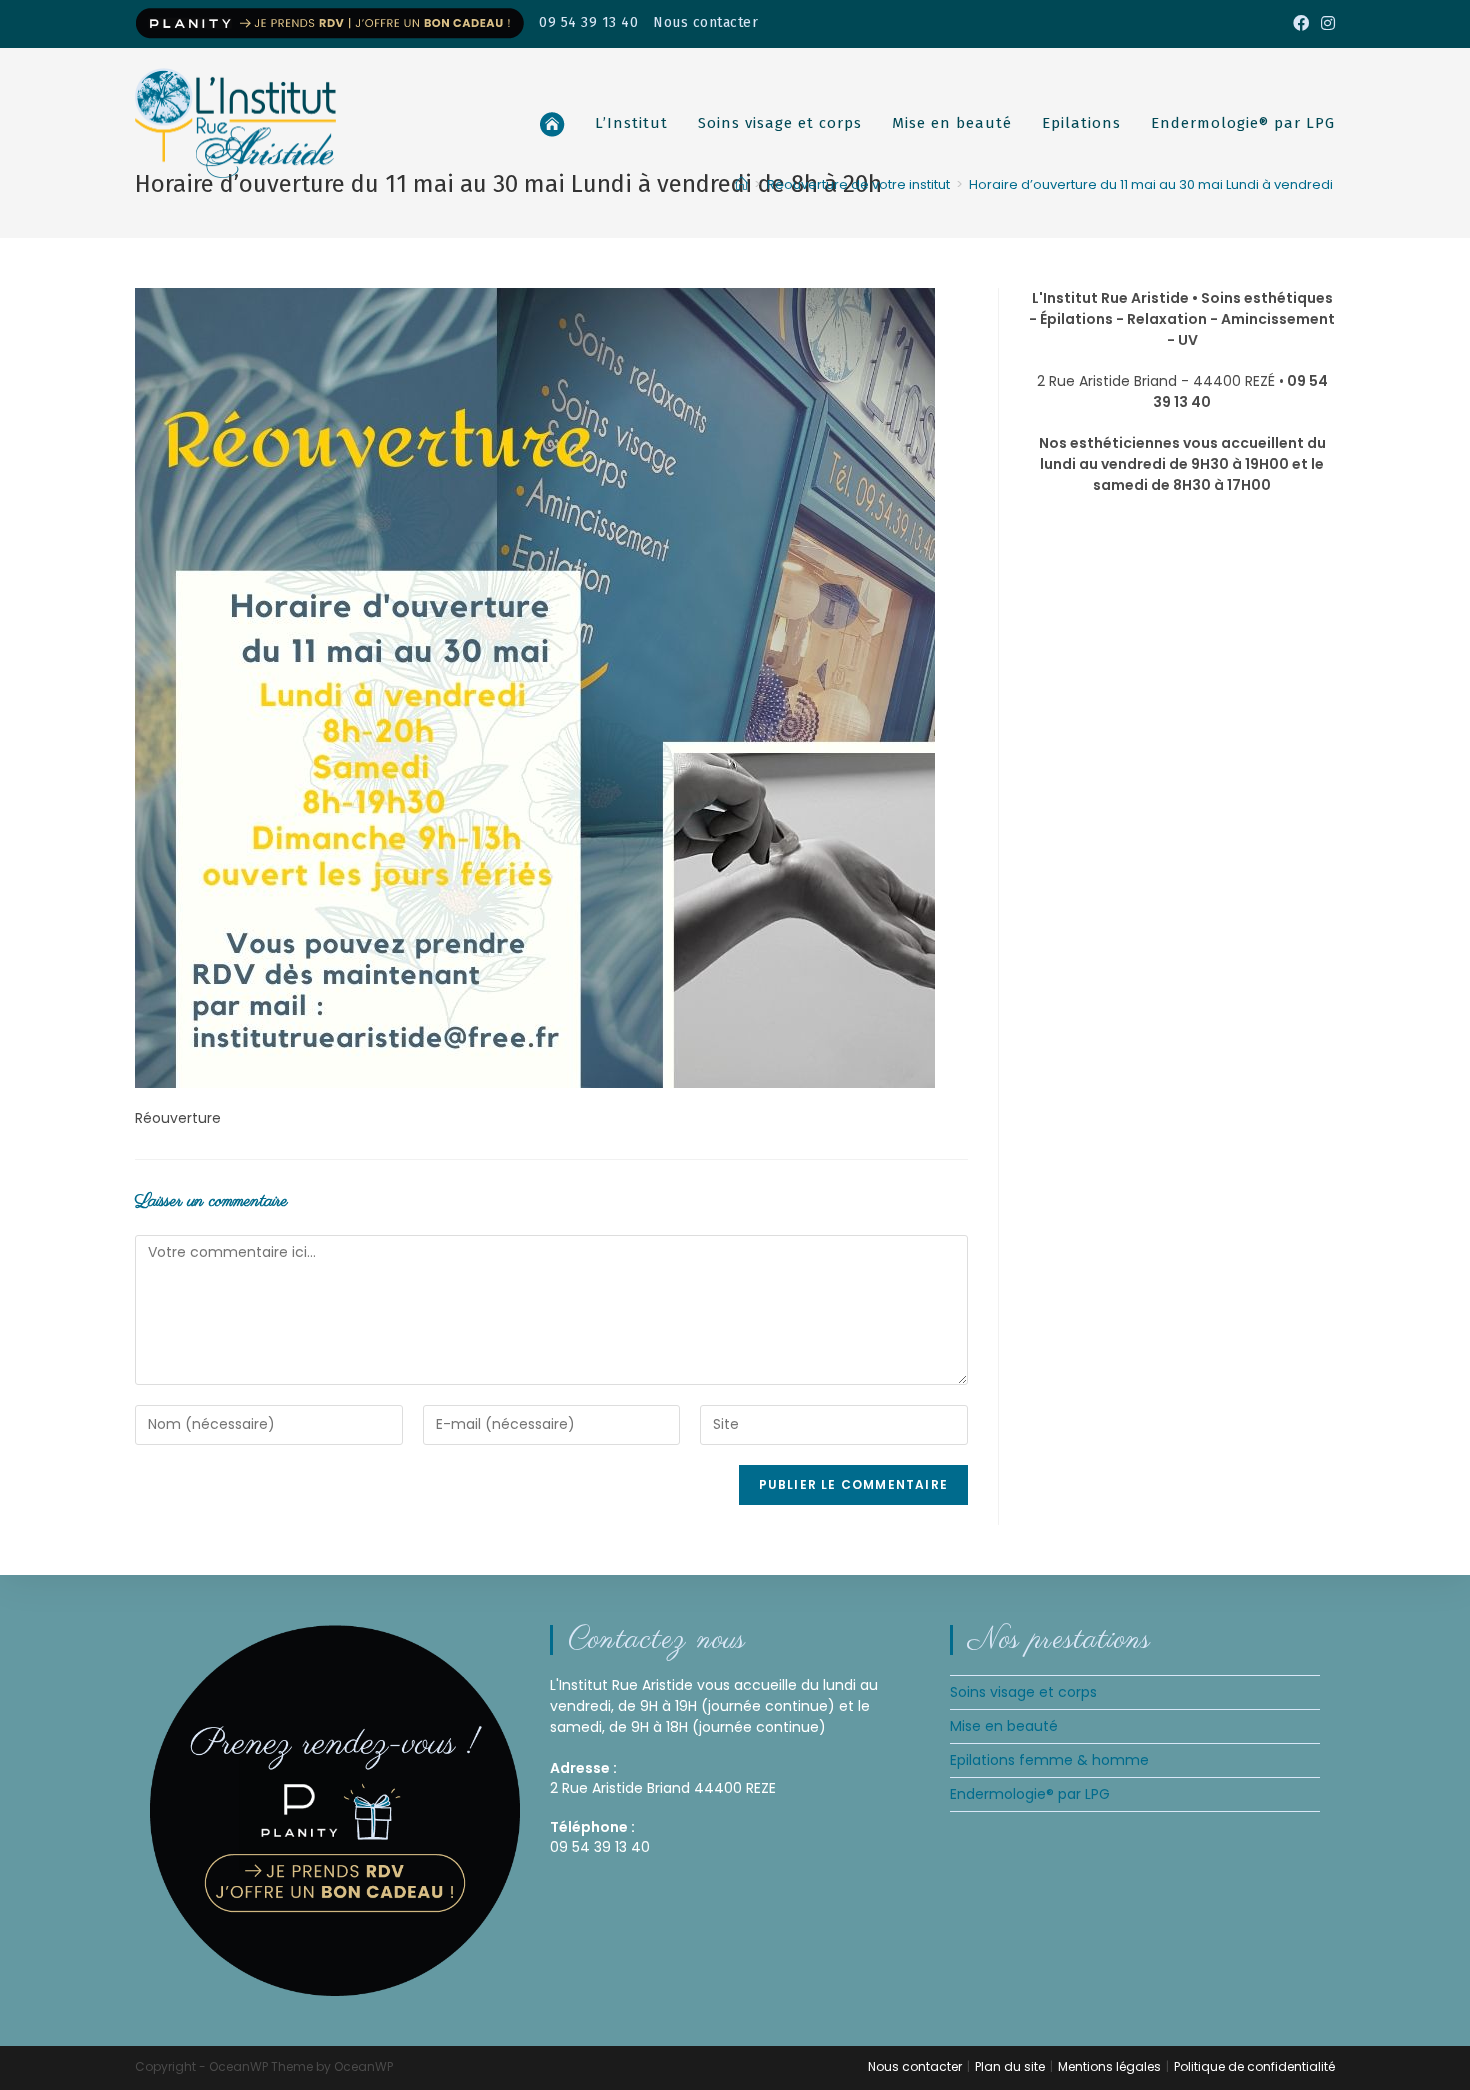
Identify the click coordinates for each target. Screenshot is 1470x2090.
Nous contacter (705, 22)
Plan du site (1010, 2066)
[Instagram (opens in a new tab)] (1325, 24)
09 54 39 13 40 (588, 22)
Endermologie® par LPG (1030, 1794)
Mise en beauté (1004, 1726)
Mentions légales (1109, 2066)
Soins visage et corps (1023, 1692)
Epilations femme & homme (1049, 1760)
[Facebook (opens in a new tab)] (1301, 24)
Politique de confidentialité (1254, 2066)
